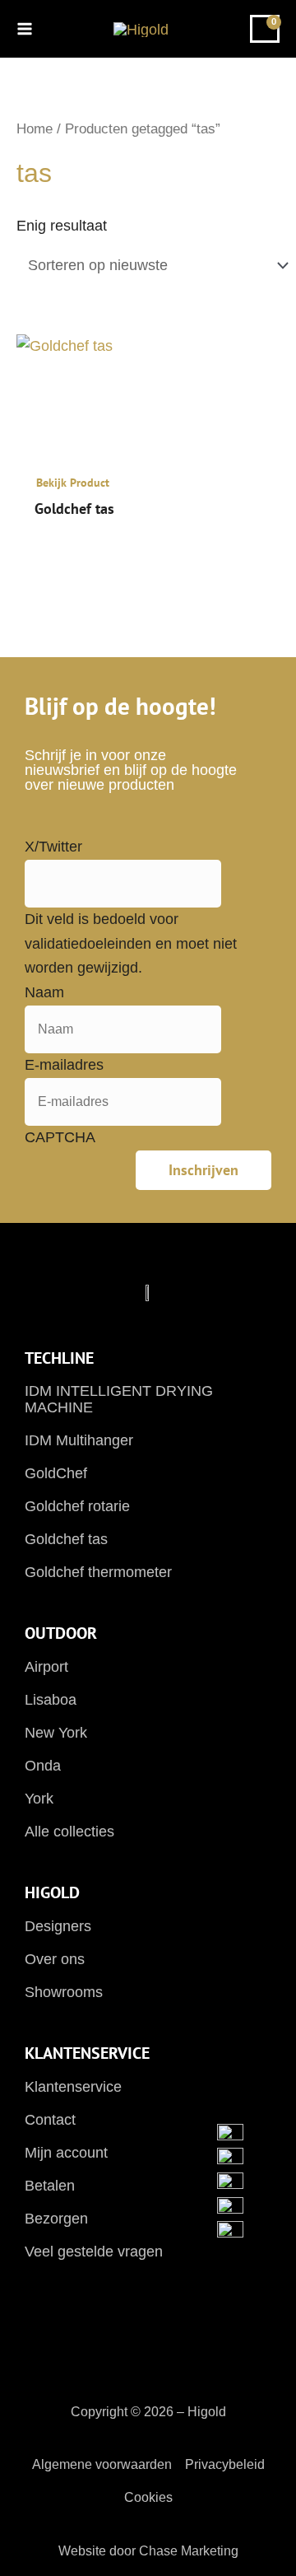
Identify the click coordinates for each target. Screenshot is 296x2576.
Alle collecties (69, 1832)
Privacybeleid (225, 2464)
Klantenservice (73, 2087)
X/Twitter (53, 847)
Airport (46, 1667)
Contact (50, 2120)
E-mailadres (64, 1065)
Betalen (50, 2186)
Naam (44, 992)
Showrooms (64, 1992)
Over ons (55, 1959)
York (39, 1799)
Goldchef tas (66, 1539)
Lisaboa (51, 1700)
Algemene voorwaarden (102, 2464)
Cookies (148, 2497)
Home (35, 129)
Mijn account (66, 2153)
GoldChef (56, 1473)
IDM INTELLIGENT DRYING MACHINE (119, 1399)
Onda (43, 1766)
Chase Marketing (189, 2551)
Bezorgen (56, 2219)
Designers (58, 1926)
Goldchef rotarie (77, 1506)
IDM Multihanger (79, 1440)
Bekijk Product (73, 483)
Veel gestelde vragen (94, 2252)
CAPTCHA (60, 1137)
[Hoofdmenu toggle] (30, 28)
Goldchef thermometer (98, 1572)
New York (56, 1733)
